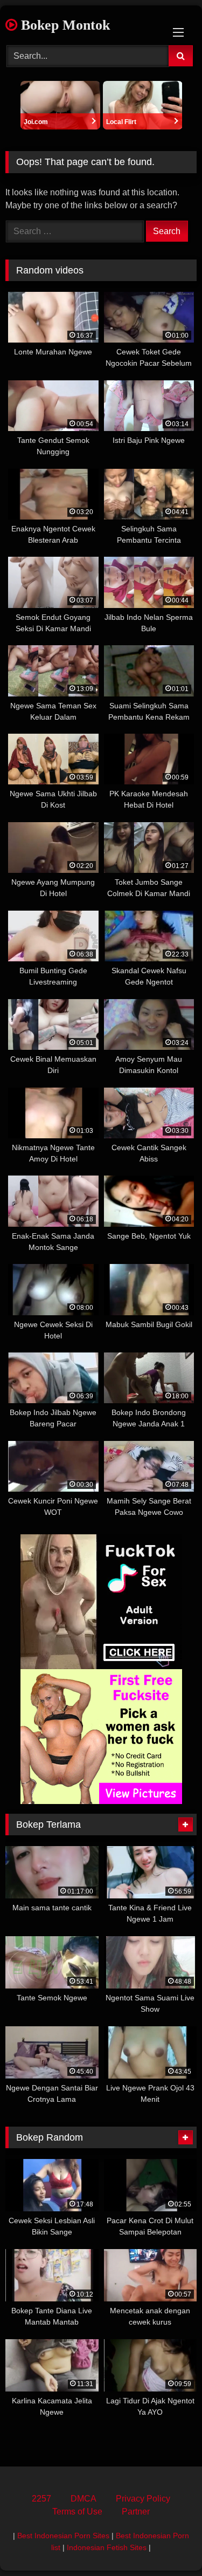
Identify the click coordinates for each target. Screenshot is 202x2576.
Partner (136, 2512)
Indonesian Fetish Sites (107, 2547)
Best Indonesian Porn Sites (63, 2536)
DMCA (83, 2499)
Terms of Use (77, 2512)
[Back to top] (169, 2544)
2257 (41, 2499)
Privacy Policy (143, 2499)
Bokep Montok (64, 25)
